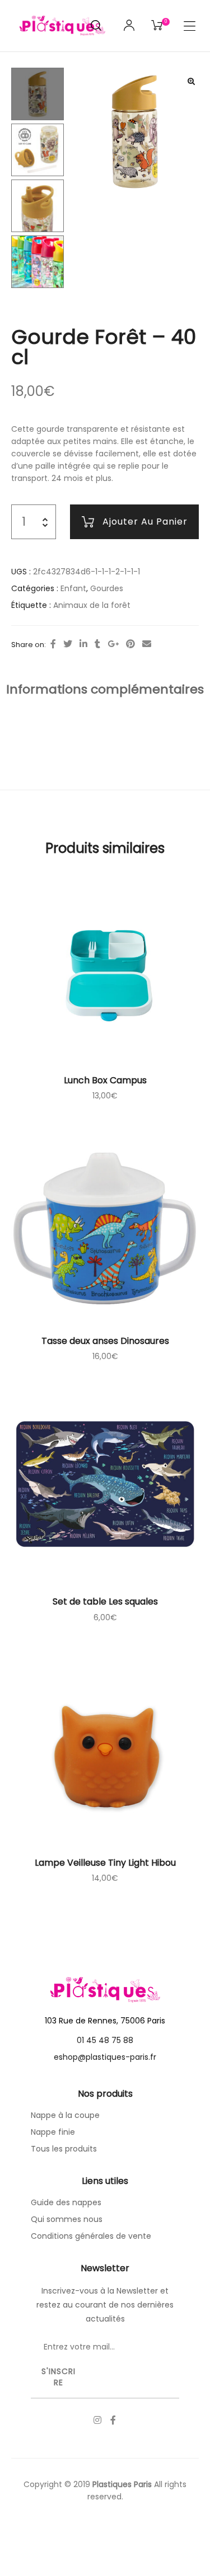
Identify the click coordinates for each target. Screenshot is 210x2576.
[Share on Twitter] (68, 644)
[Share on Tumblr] (97, 644)
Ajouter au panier (145, 522)
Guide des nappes (66, 2202)
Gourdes (107, 588)
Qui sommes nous (67, 2219)
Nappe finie (53, 2132)
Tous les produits (64, 2149)
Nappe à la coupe (65, 2115)
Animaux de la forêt (92, 605)
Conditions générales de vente (91, 2236)
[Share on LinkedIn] (83, 644)
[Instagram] (97, 2420)
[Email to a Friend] (147, 644)
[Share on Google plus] (113, 644)
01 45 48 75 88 (105, 2040)
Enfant (73, 588)
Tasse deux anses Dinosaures (105, 1341)
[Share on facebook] (53, 644)
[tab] (105, 690)
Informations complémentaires (105, 689)
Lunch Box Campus (105, 1080)
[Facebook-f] (113, 2420)
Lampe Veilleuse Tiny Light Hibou (105, 1863)
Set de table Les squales (105, 1601)
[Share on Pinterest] (130, 644)
